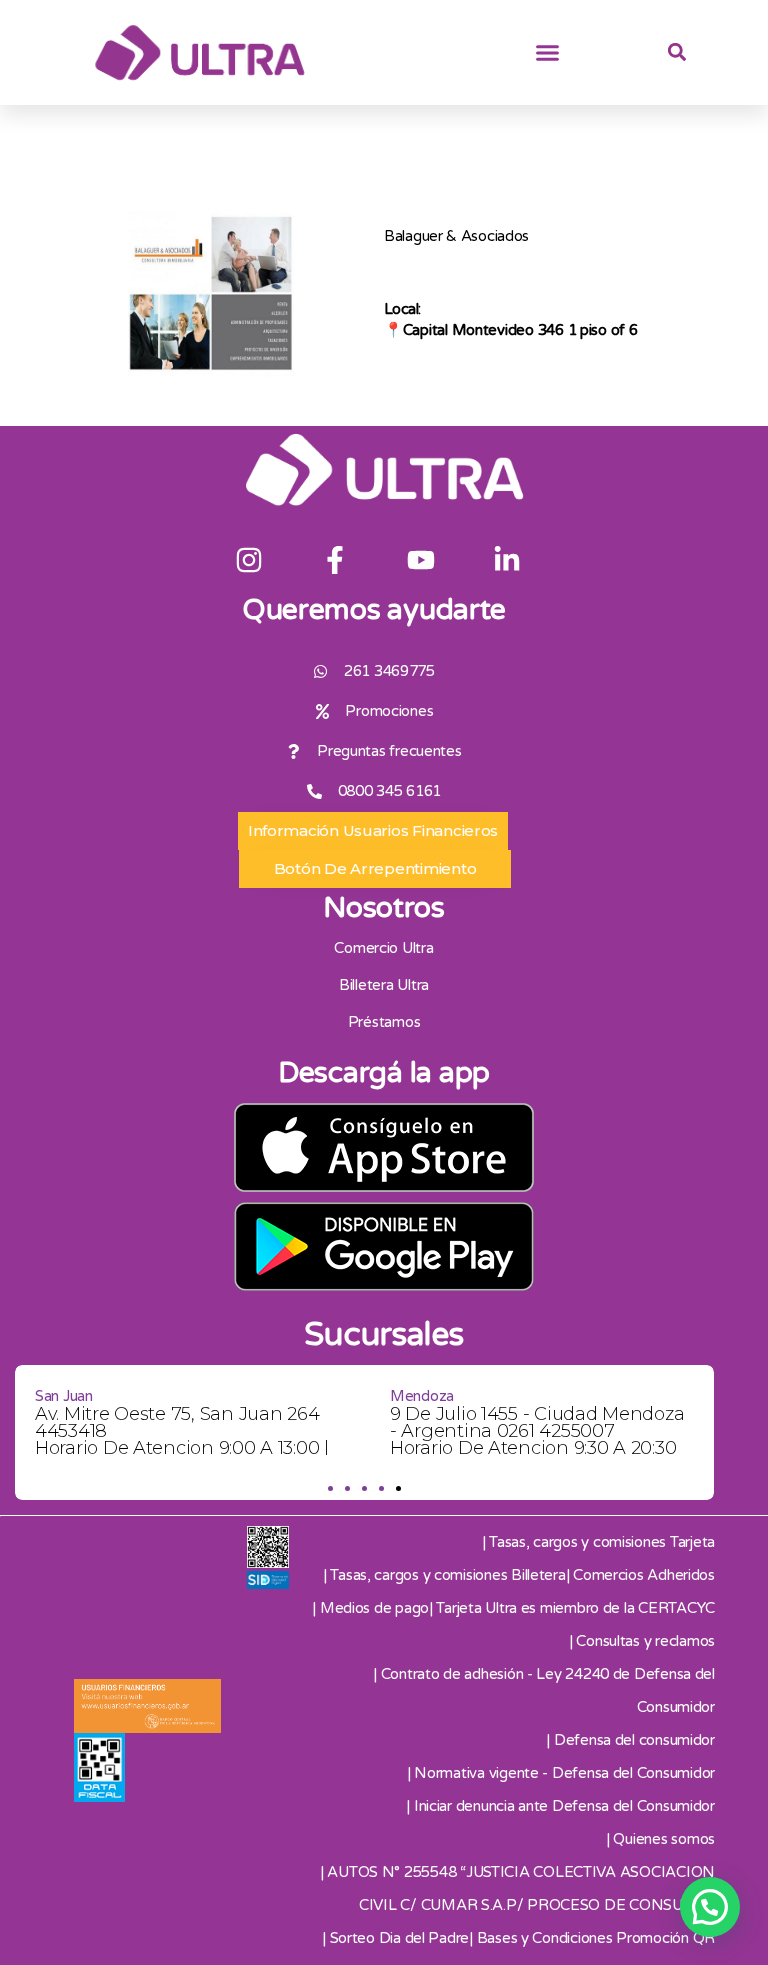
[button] (548, 53)
